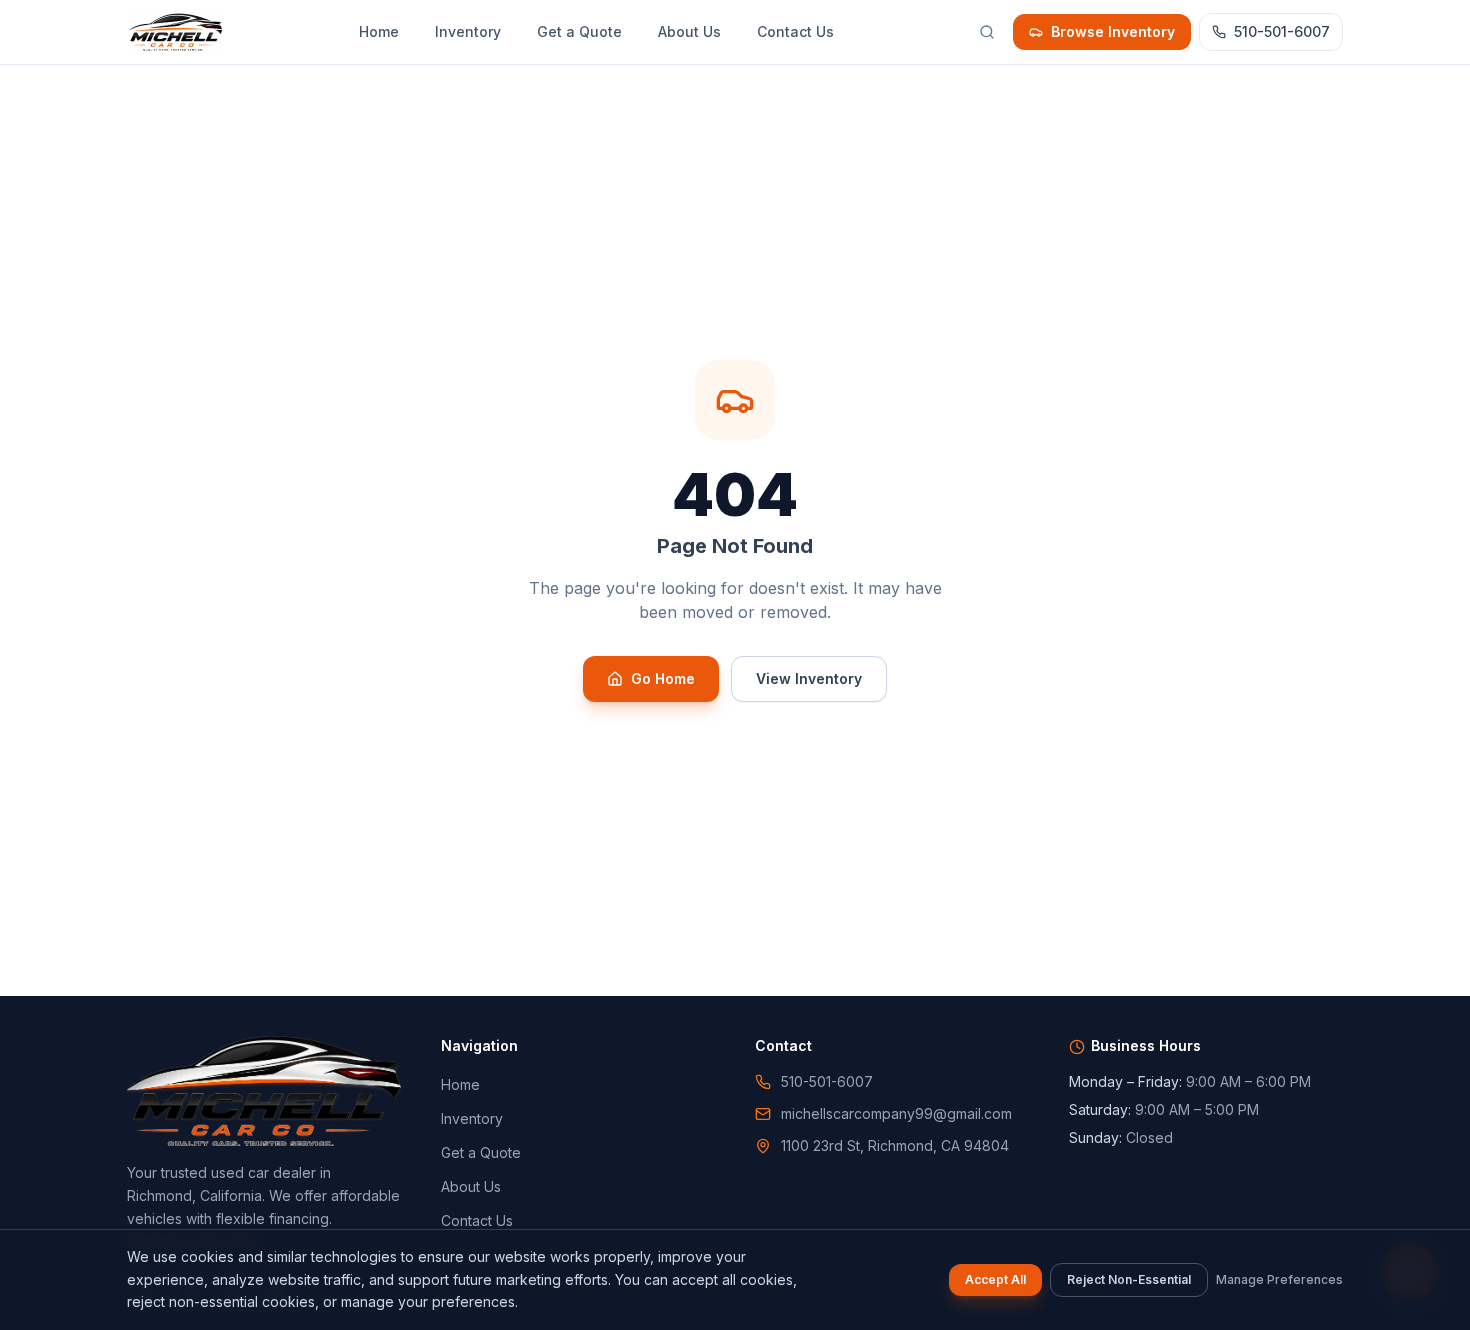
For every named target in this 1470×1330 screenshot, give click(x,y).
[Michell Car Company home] (175, 32)
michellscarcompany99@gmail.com (896, 1113)
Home (379, 31)
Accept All (995, 1279)
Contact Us (795, 31)
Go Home (663, 678)
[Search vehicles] (987, 32)
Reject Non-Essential (1129, 1279)
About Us (689, 31)
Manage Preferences (1279, 1279)
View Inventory (809, 678)
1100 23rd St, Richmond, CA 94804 (895, 1145)
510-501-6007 (1282, 31)
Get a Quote (579, 31)
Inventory (468, 31)
